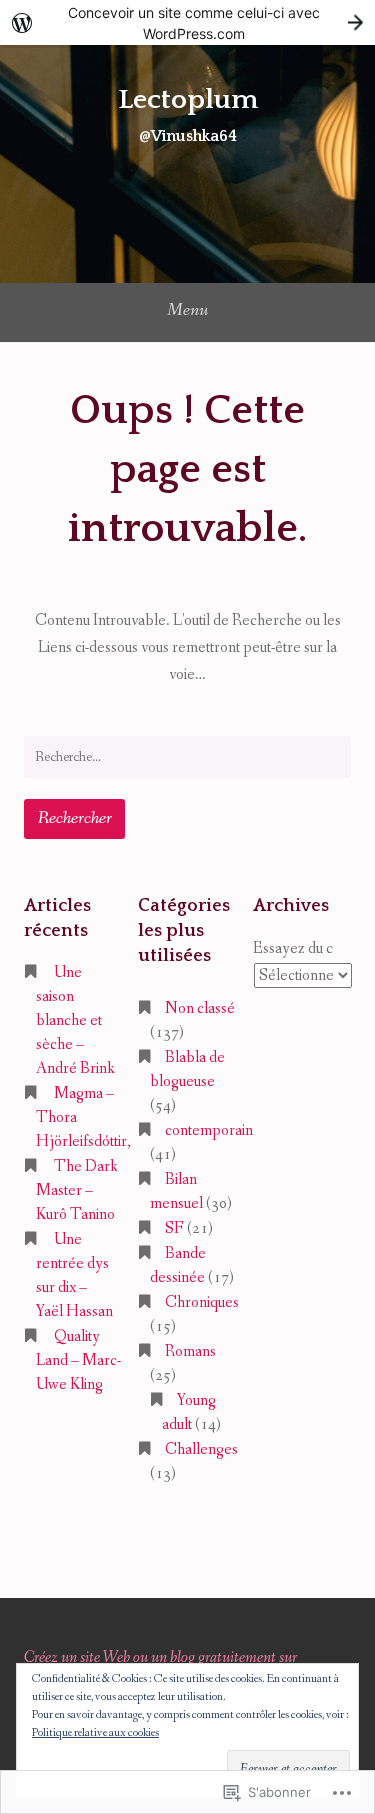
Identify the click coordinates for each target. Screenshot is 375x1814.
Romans (190, 1351)
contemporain (209, 1130)
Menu (187, 310)
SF (174, 1228)
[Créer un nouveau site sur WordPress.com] (187, 22)
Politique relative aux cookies (95, 1733)
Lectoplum (188, 99)
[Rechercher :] (187, 757)
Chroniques (202, 1302)
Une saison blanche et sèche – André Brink (75, 1020)
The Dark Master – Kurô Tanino (77, 1190)
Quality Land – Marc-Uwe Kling (78, 1360)
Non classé (200, 1008)
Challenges (201, 1449)
